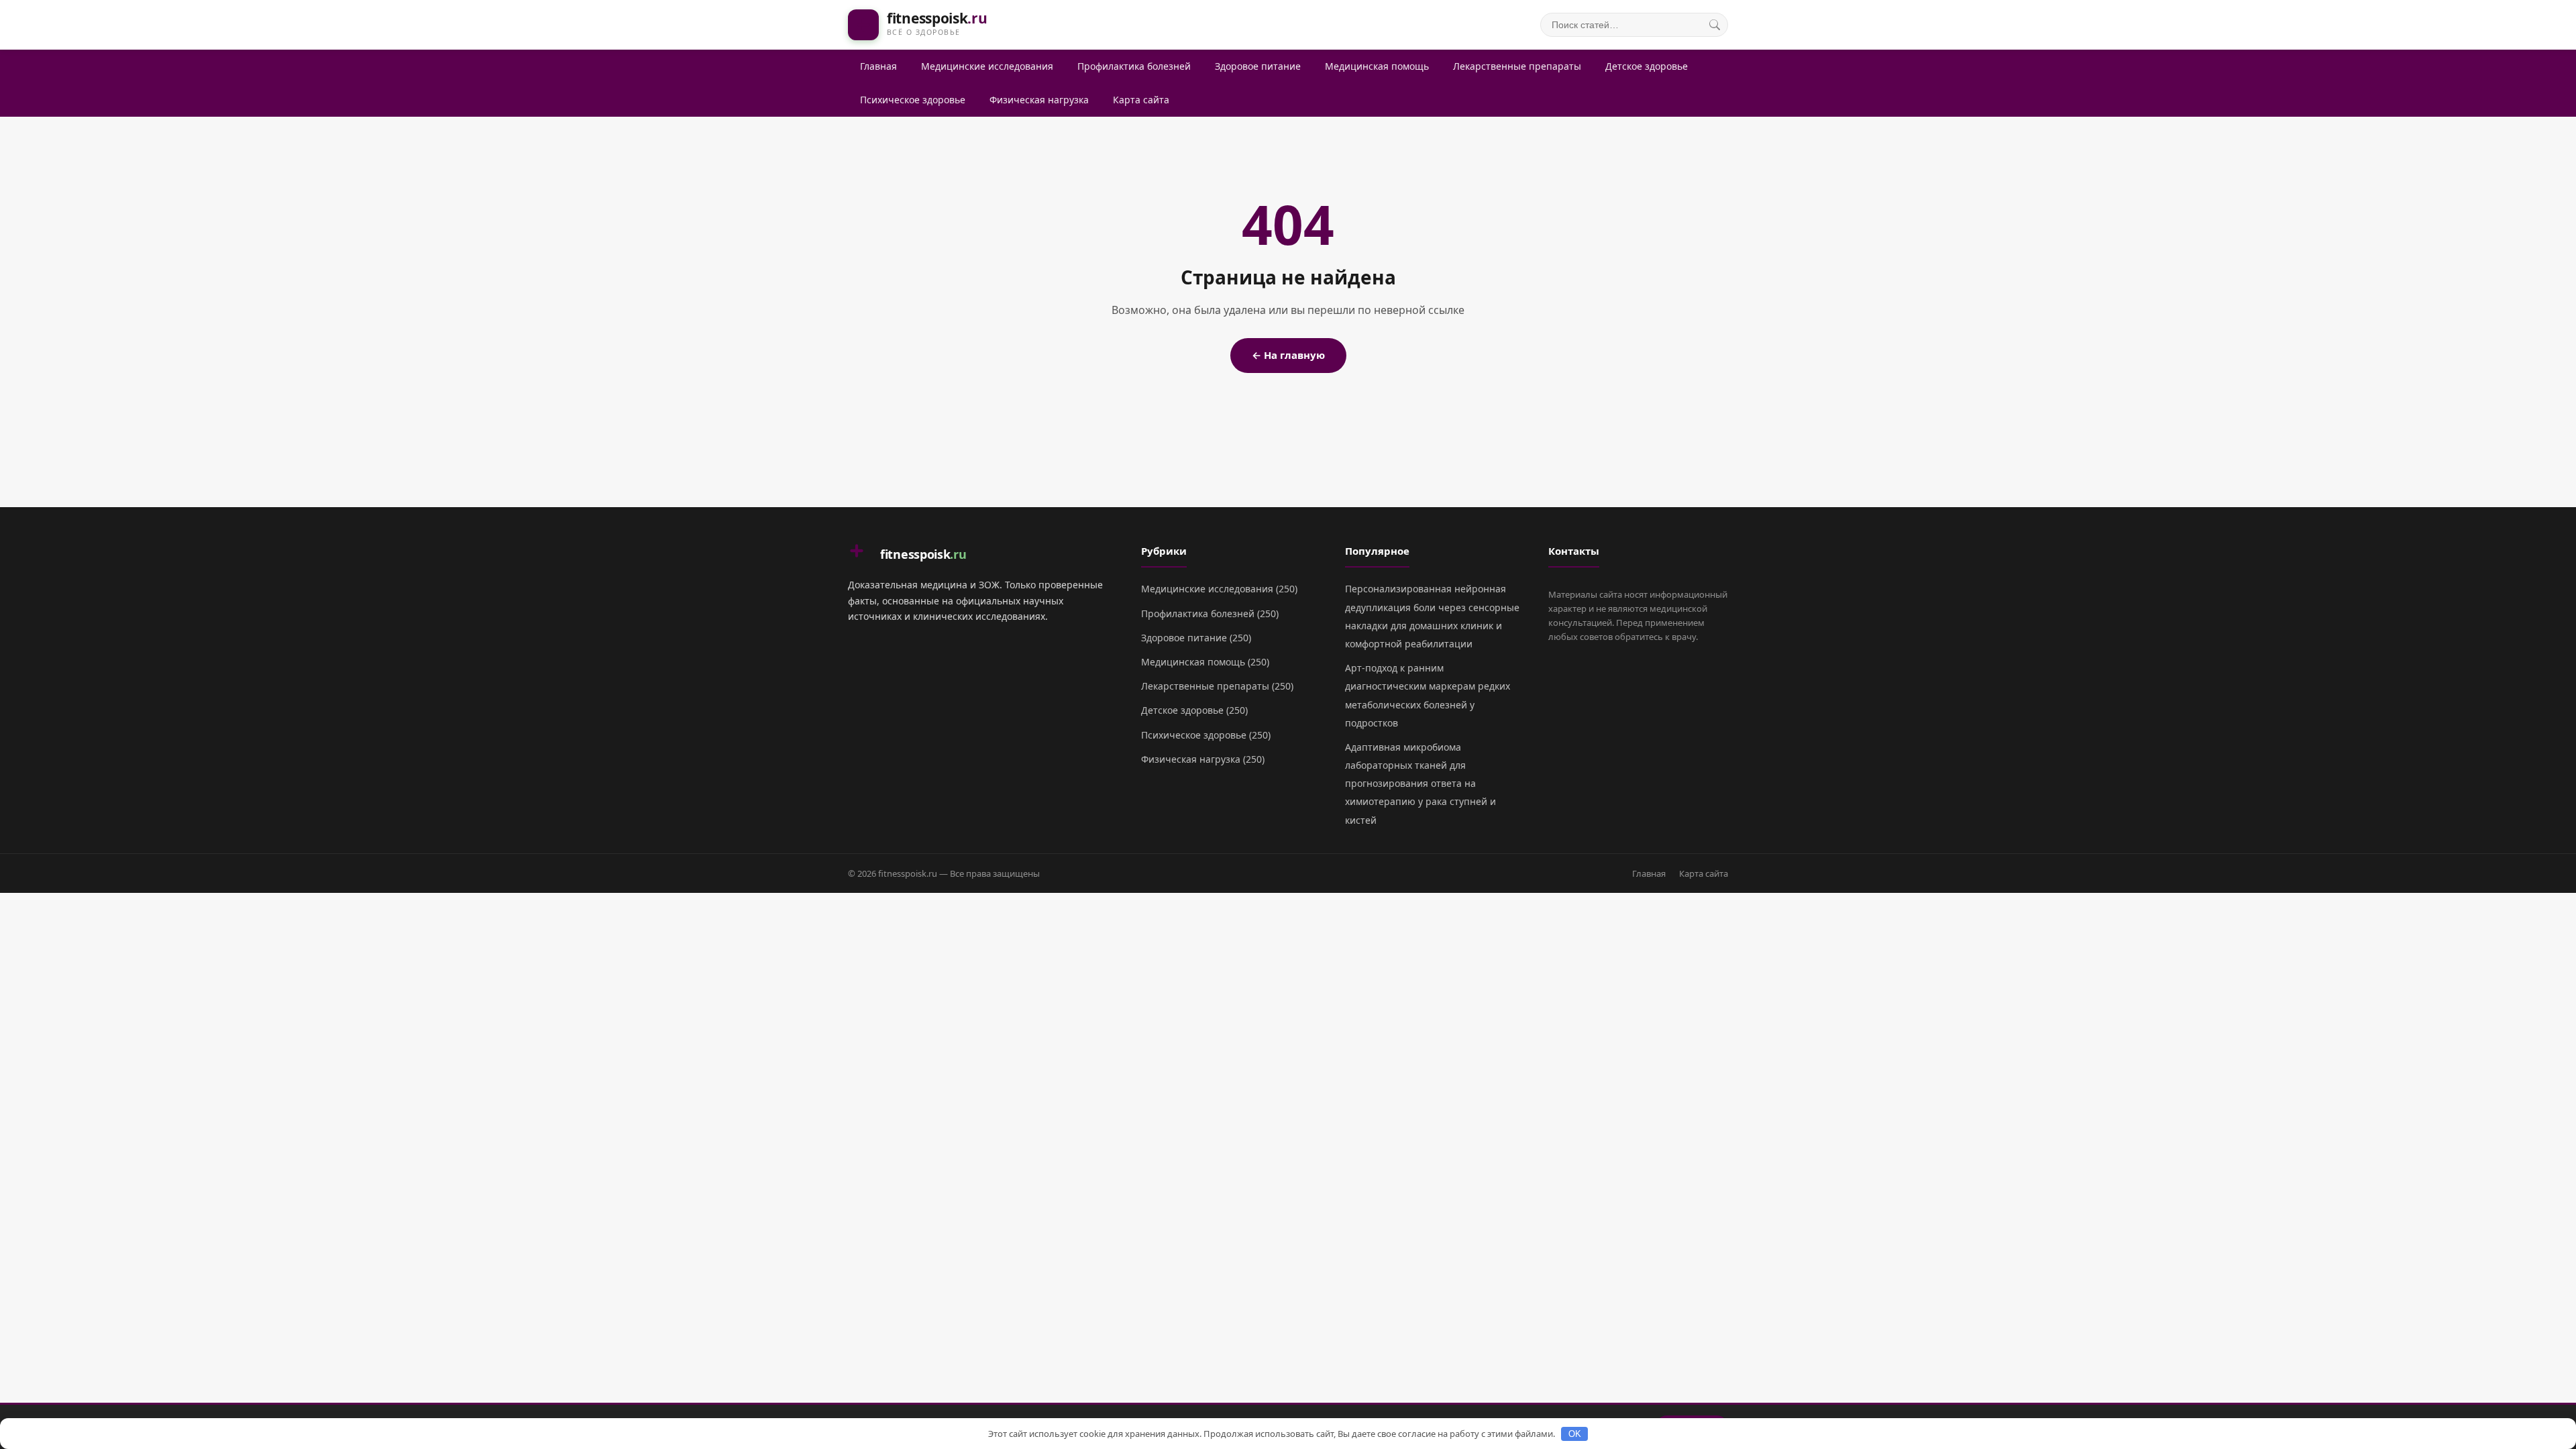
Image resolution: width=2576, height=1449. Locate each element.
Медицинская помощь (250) (1205, 662)
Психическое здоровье (913, 100)
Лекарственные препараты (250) (1217, 686)
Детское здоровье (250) (1194, 710)
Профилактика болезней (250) (1210, 613)
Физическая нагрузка (1039, 100)
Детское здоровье (1647, 66)
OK (1575, 1434)
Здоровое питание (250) (1196, 638)
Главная (878, 66)
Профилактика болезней (1134, 66)
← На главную (1288, 355)
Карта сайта (1141, 100)
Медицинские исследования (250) (1219, 589)
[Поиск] (1715, 25)
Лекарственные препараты (1517, 66)
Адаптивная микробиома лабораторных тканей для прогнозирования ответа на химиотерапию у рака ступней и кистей (1420, 784)
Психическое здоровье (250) (1206, 735)
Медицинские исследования (987, 66)
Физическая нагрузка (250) (1203, 759)
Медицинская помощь (1377, 66)
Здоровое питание (1258, 66)
